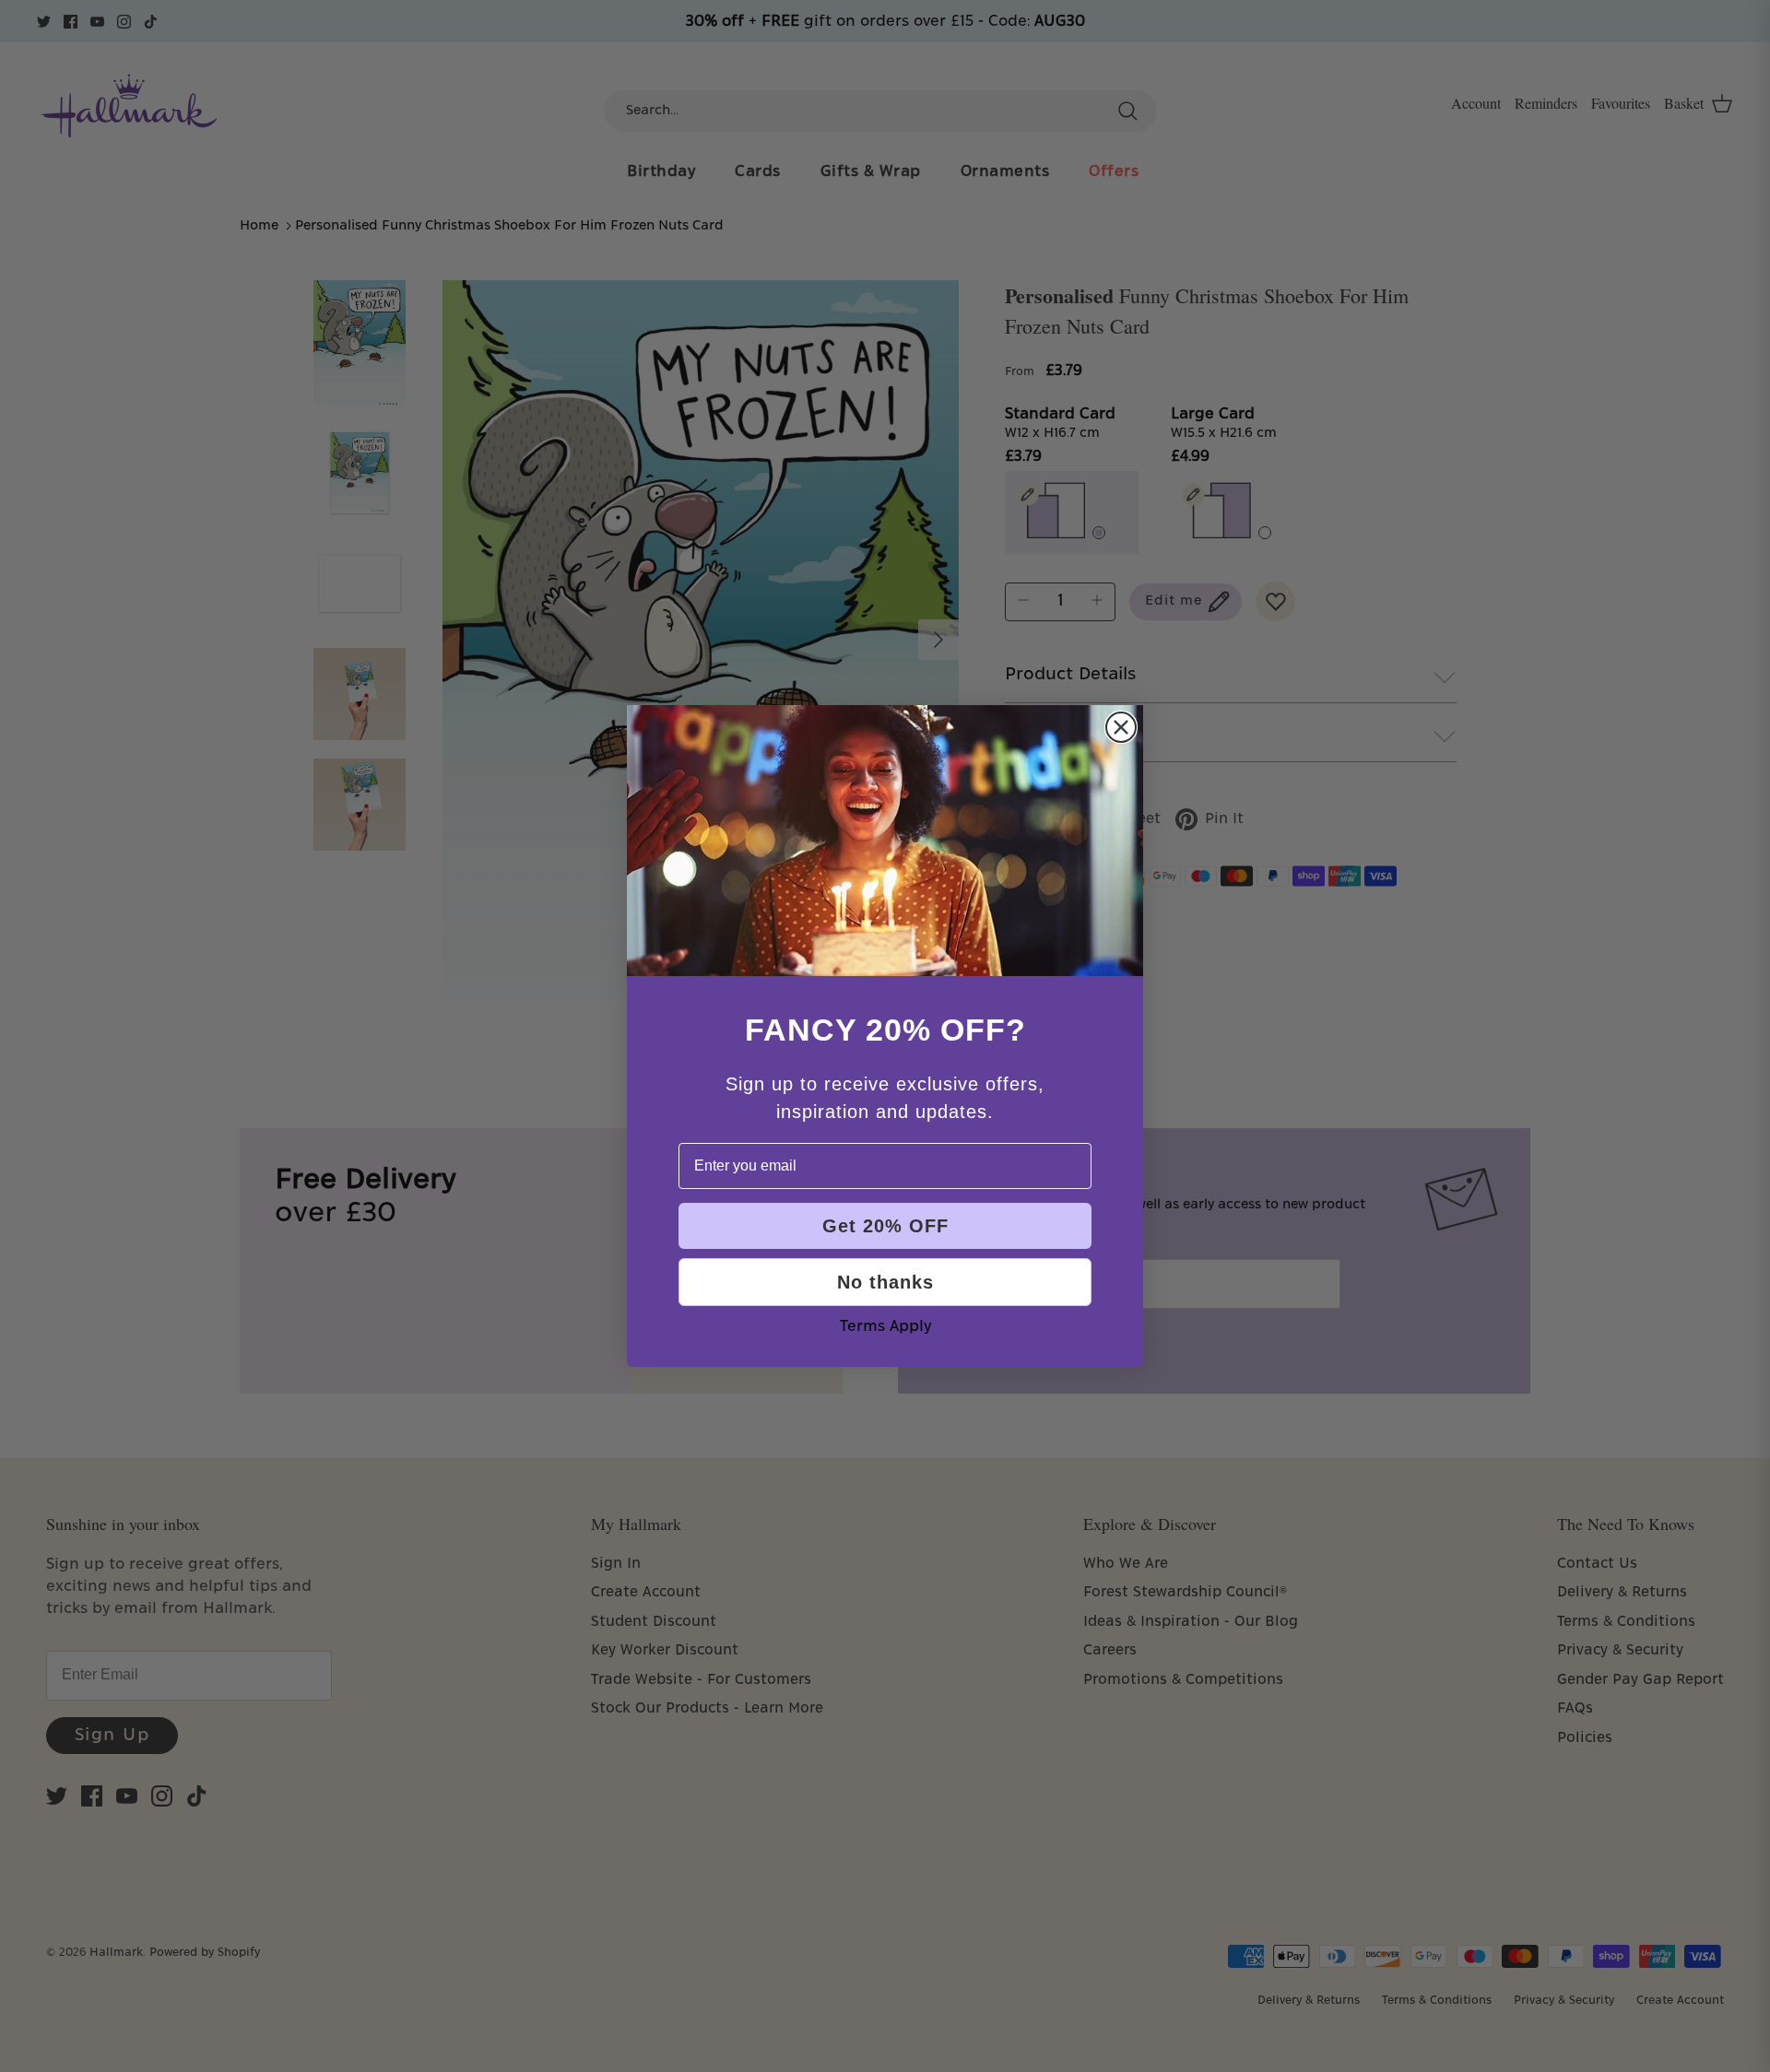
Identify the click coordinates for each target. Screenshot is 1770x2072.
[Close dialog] (1121, 727)
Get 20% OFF (885, 1226)
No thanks (885, 1282)
